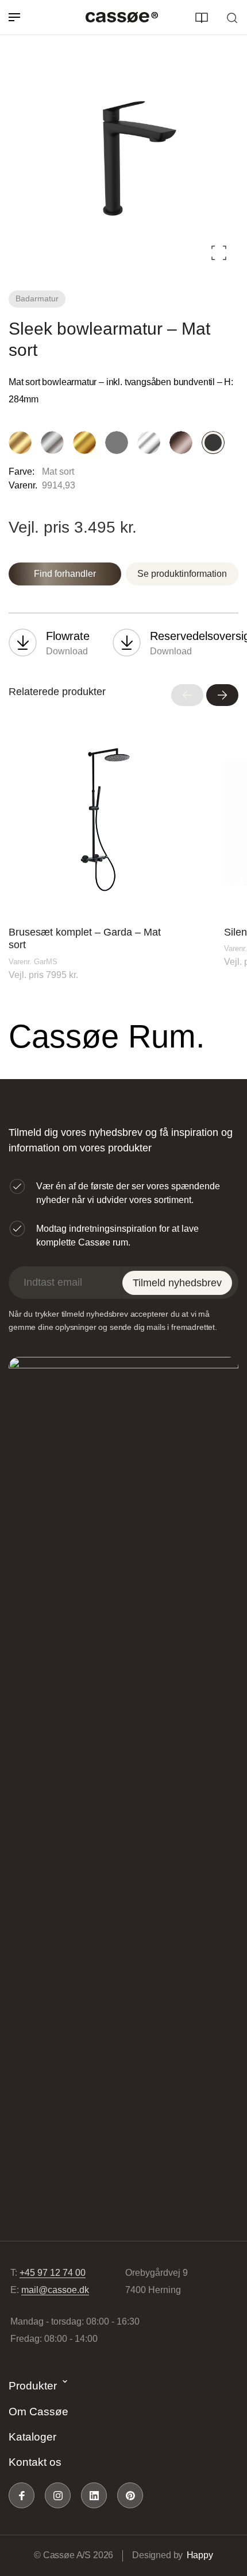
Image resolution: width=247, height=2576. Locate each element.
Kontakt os (35, 2462)
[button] (187, 695)
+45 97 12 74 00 (53, 2273)
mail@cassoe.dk (55, 2290)
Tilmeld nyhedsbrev (177, 1283)
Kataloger (32, 2437)
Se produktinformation (182, 574)
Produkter (33, 2386)
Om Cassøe (38, 2412)
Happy (200, 2555)
